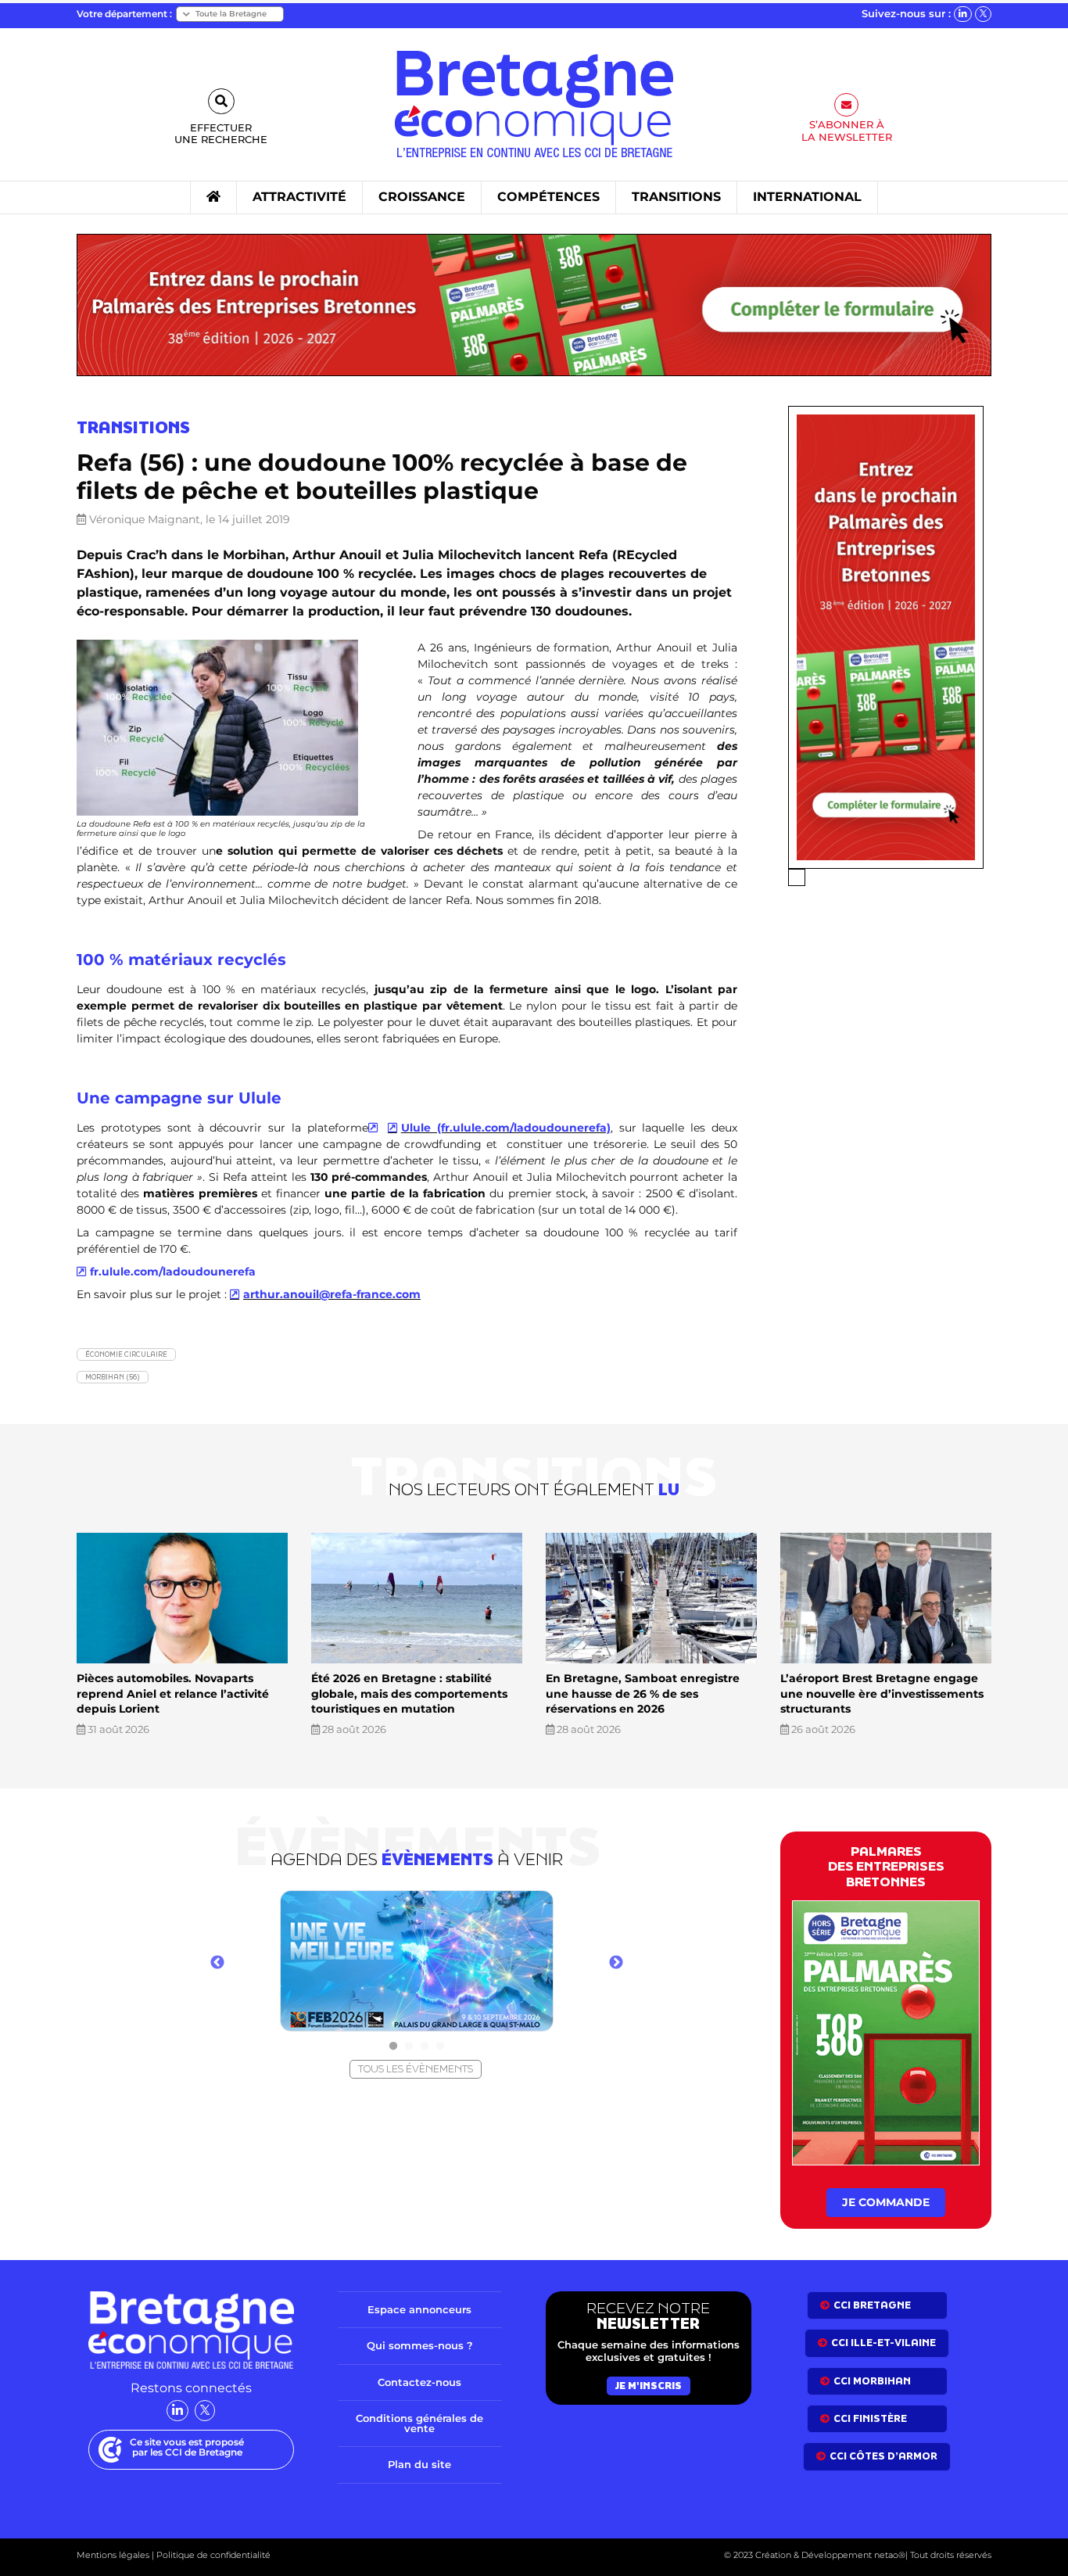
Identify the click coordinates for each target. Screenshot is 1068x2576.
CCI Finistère (870, 2418)
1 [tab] (393, 2047)
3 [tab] (425, 2047)
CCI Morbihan (872, 2381)
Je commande (886, 2202)
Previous (217, 1963)
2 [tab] (409, 2047)
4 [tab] (440, 2047)
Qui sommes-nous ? (420, 2345)
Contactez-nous (419, 2382)
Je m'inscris (649, 2386)
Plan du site (419, 2464)
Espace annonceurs (419, 2309)
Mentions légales (113, 2555)
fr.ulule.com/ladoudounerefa (173, 1272)
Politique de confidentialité (212, 2555)
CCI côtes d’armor (883, 2456)
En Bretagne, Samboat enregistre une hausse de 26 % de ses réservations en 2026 (643, 1693)
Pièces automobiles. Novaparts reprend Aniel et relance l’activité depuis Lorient (173, 1693)
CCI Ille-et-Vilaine (883, 2343)
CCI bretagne (872, 2305)
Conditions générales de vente (419, 2423)
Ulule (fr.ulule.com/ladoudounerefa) (506, 1128)
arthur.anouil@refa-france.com (332, 1294)
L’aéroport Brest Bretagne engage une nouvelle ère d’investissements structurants (882, 1693)
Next (616, 1963)
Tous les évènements (416, 2069)
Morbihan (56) (113, 1377)
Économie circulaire (126, 1354)
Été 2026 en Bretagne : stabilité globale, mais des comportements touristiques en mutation (409, 1693)
